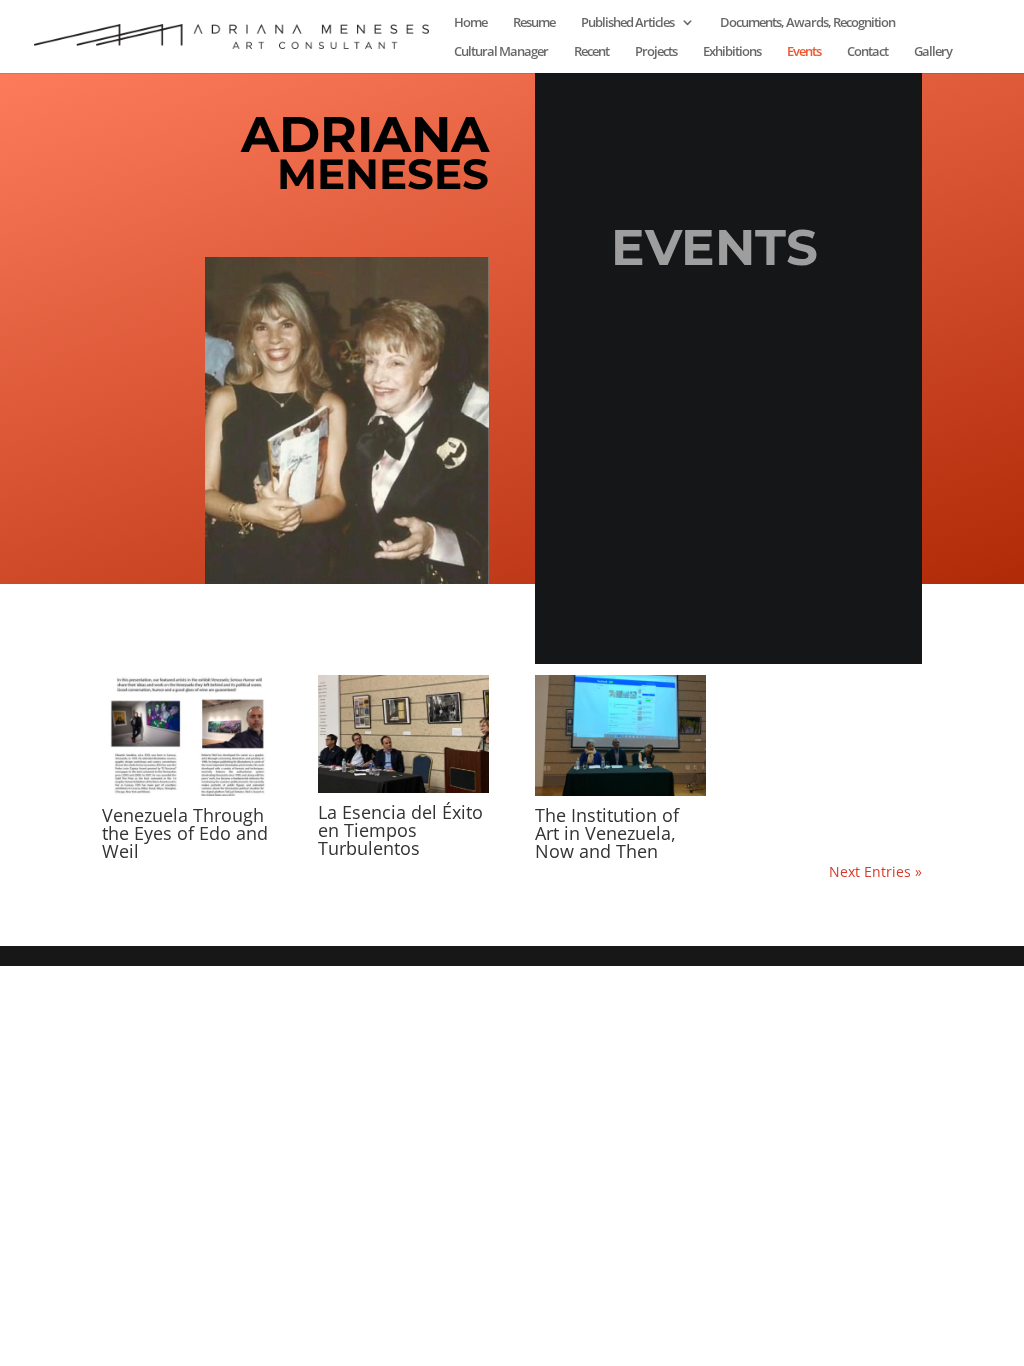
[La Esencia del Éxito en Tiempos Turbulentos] (403, 734)
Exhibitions (732, 52)
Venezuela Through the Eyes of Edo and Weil (185, 833)
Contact (867, 52)
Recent (591, 52)
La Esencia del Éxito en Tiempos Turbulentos (400, 830)
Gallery (933, 52)
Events (804, 52)
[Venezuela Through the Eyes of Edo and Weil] (187, 735)
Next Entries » (875, 871)
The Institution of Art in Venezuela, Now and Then (607, 833)
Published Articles (627, 23)
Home (470, 23)
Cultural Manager (501, 52)
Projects (656, 52)
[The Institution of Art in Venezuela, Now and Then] (620, 735)
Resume (534, 23)
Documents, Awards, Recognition (807, 23)
